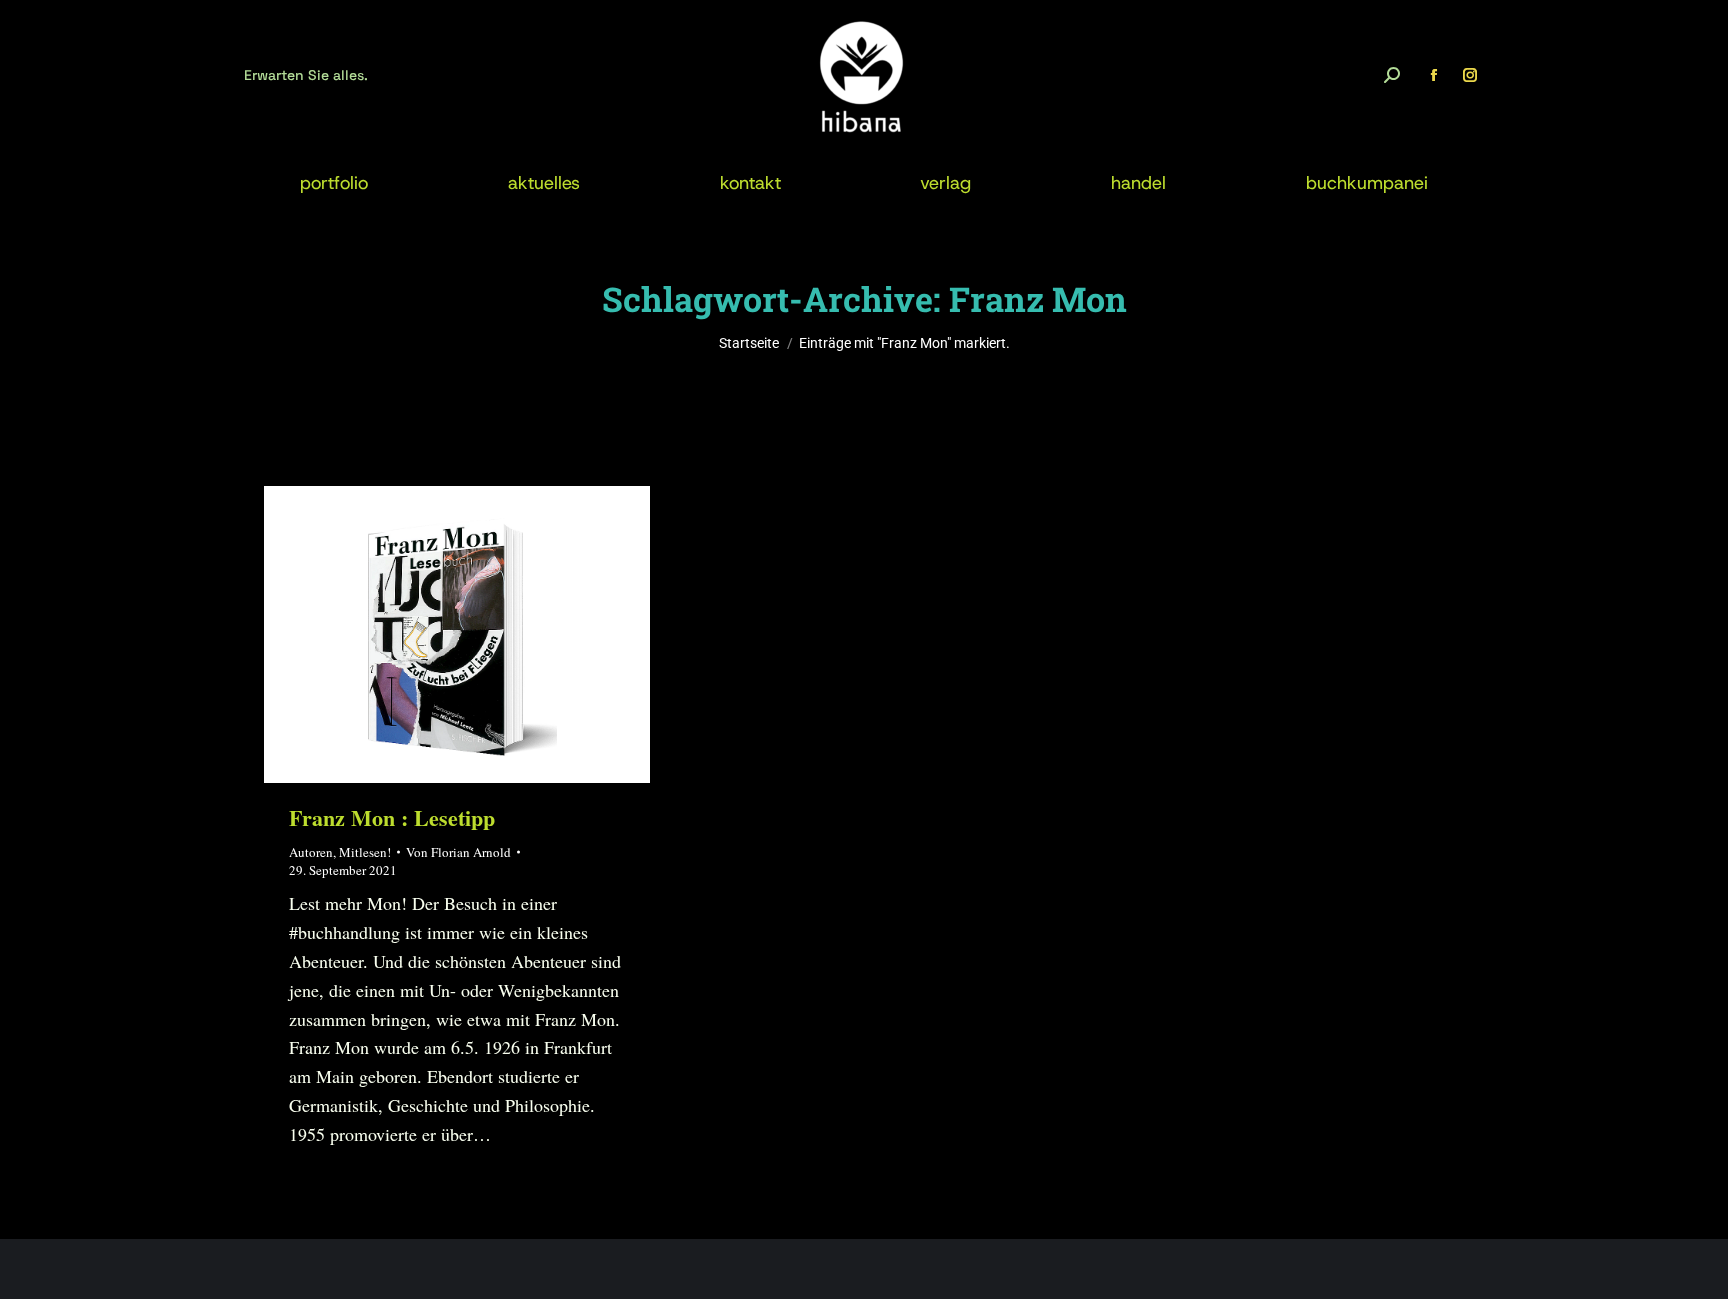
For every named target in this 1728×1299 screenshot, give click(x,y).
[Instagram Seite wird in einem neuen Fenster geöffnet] (1470, 75)
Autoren (311, 852)
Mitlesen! (365, 852)
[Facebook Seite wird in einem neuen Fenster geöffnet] (1434, 75)
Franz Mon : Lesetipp (392, 817)
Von (458, 852)
